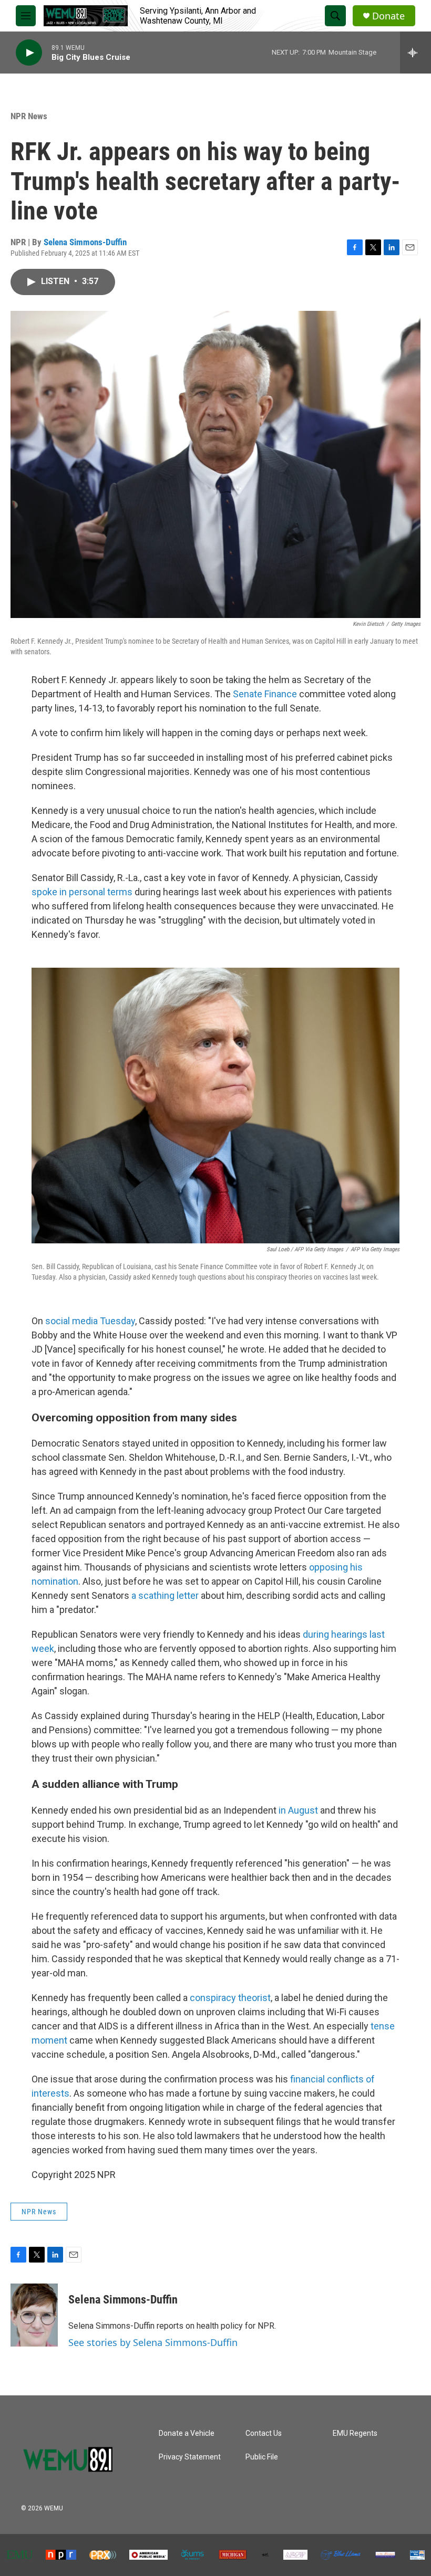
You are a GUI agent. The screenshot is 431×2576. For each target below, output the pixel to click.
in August (298, 1810)
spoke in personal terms (82, 892)
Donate (388, 16)
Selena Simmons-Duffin (85, 242)
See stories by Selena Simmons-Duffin (153, 2342)
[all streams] (415, 53)
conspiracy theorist (230, 1998)
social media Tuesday (90, 1321)
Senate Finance (265, 694)
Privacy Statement (190, 2457)
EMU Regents (355, 2433)
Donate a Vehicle (187, 2433)
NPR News (29, 116)
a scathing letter (165, 1595)
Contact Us (264, 2433)
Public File (262, 2457)
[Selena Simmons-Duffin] (34, 2315)
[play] (29, 53)
